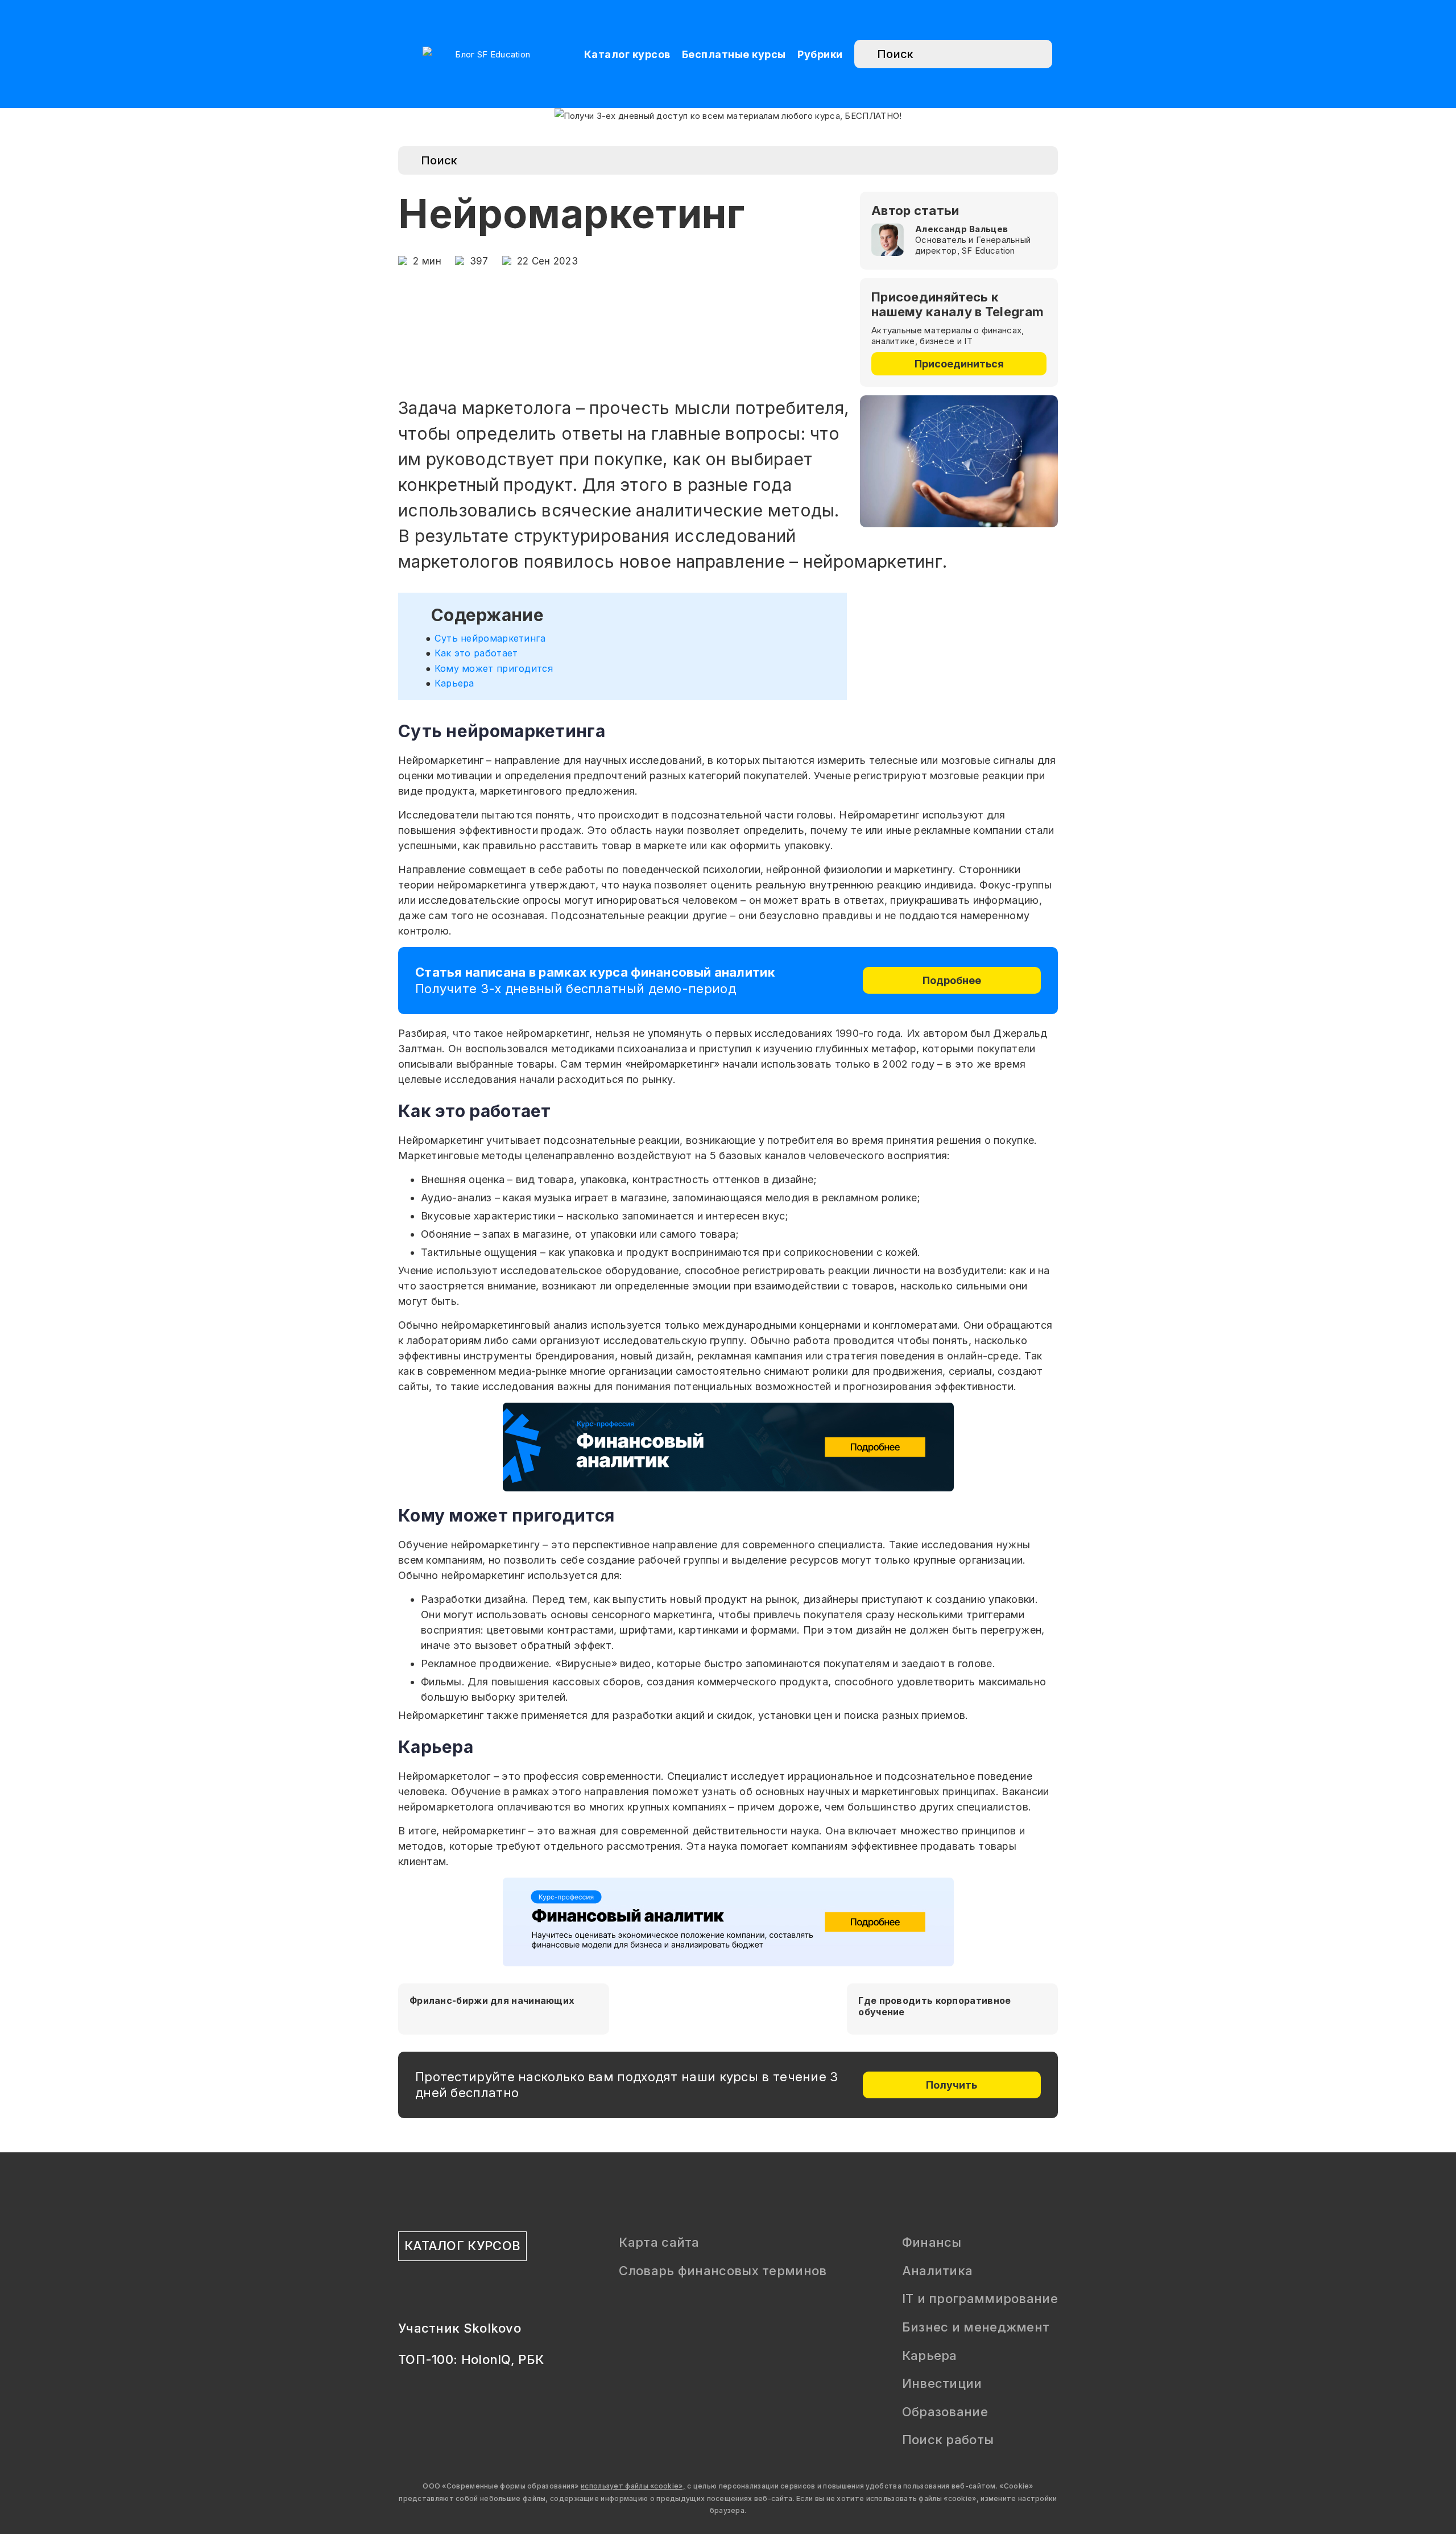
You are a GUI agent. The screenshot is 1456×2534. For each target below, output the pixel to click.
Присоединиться (959, 364)
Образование (945, 2412)
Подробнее (952, 980)
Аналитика (938, 2271)
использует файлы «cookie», (633, 2486)
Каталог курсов (627, 54)
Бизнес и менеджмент (976, 2327)
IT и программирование (980, 2299)
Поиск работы (948, 2440)
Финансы (932, 2242)
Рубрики (820, 54)
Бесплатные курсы (734, 54)
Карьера (930, 2355)
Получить (952, 2085)
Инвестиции (942, 2383)
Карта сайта (659, 2242)
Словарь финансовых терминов (723, 2271)
